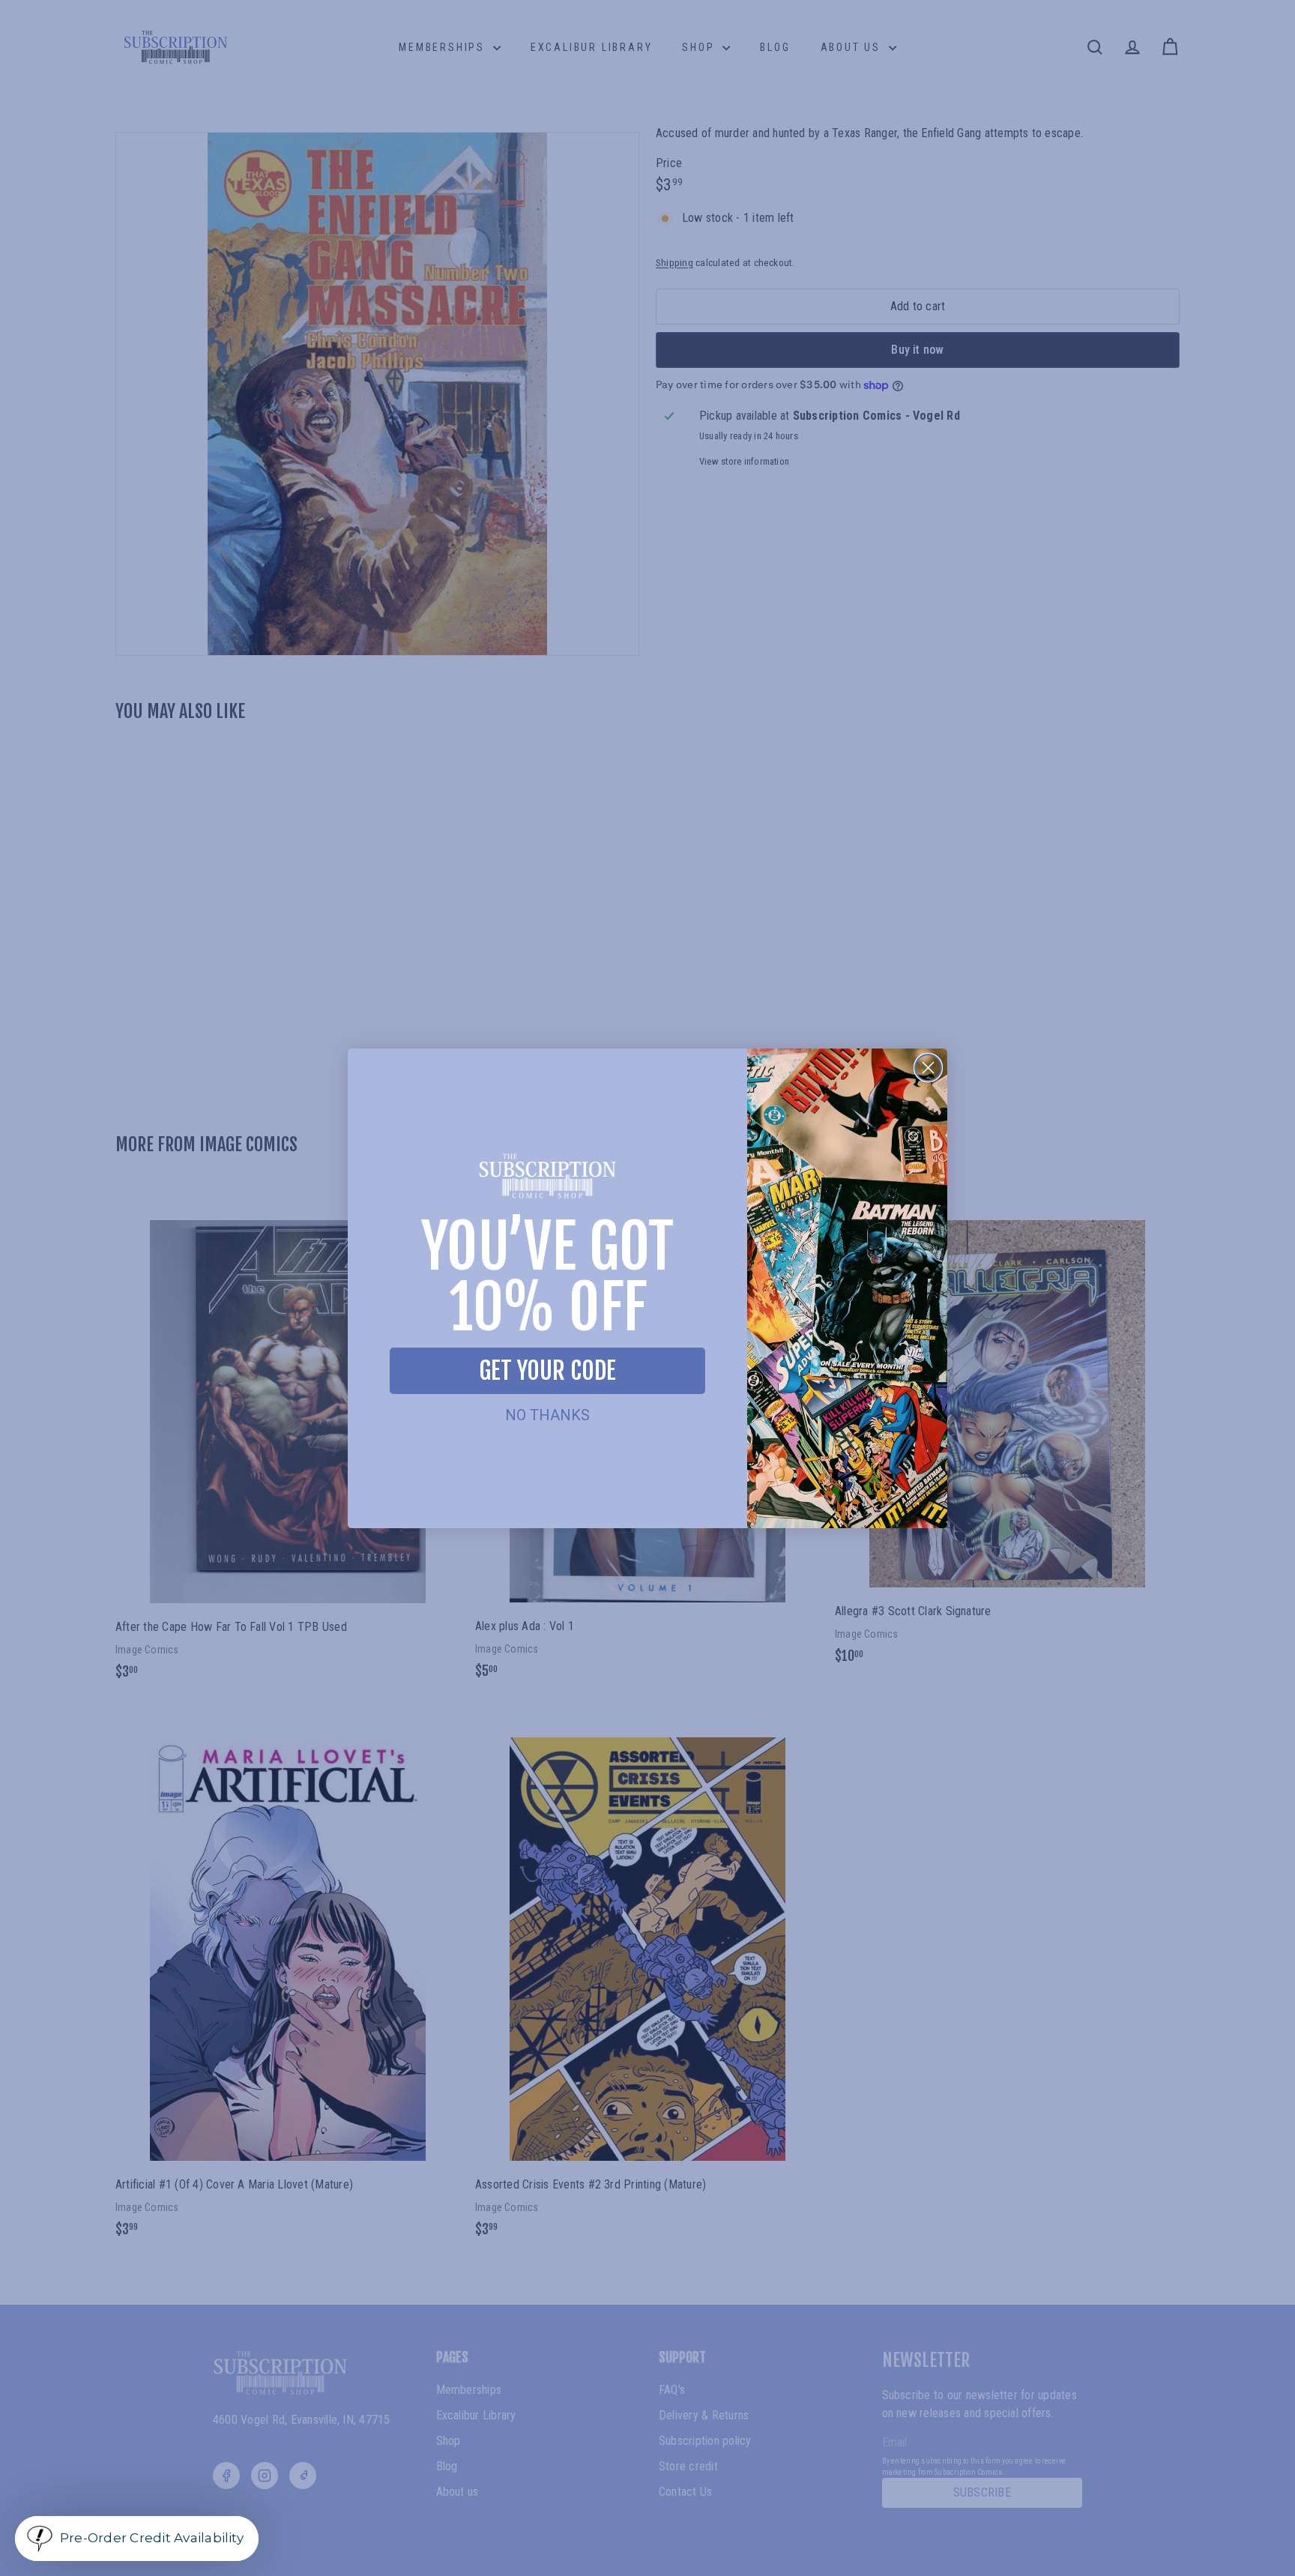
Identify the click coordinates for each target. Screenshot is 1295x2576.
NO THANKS (547, 1415)
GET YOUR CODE (547, 1371)
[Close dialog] (928, 1068)
